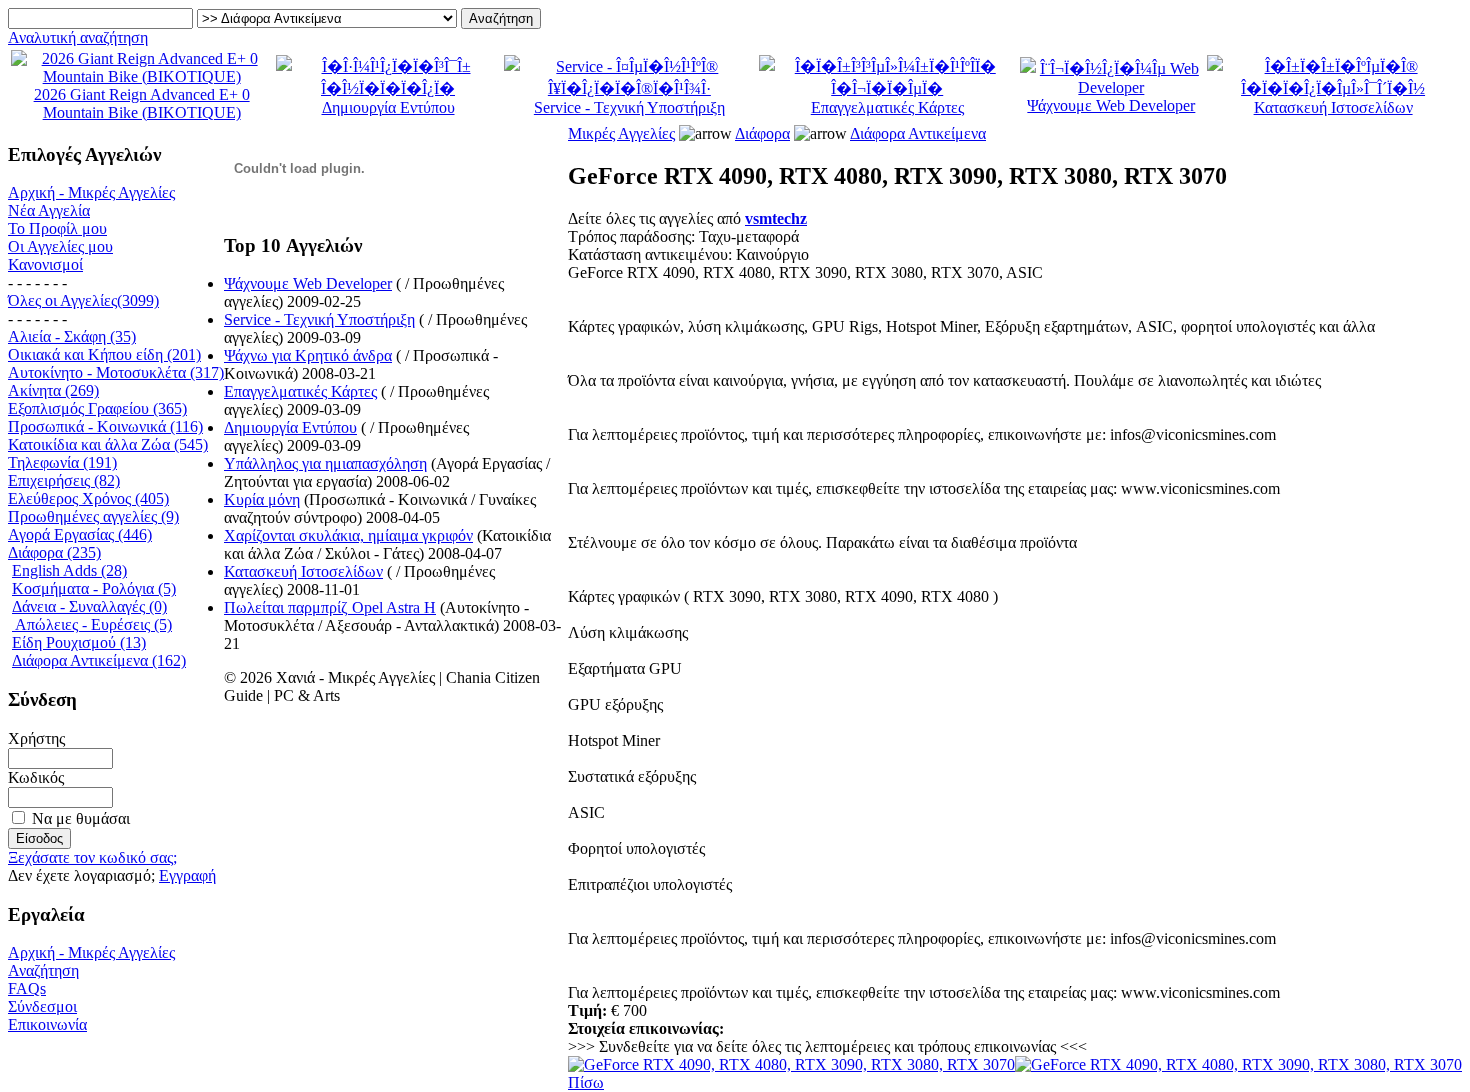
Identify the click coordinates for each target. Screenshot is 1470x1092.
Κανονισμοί (45, 264)
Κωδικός (36, 777)
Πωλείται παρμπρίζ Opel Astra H (330, 607)
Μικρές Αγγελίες (621, 133)
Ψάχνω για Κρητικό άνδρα (308, 355)
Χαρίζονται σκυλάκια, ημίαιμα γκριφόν (348, 535)
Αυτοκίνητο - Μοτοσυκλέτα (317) (116, 372)
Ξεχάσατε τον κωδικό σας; (92, 857)
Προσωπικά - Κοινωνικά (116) (105, 426)
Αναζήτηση (43, 970)
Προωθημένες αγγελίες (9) (93, 516)
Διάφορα (762, 133)
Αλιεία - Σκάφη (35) (72, 336)
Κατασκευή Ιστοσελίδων (1333, 107)
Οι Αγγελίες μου (60, 246)
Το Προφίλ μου (57, 228)
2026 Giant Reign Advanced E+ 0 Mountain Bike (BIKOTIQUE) (142, 103)
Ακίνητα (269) (53, 390)
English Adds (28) (69, 570)
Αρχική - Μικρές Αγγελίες (91, 192)
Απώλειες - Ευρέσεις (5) (92, 624)
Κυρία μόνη (262, 499)
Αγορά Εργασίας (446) (80, 534)
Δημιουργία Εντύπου (388, 107)
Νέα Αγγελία (49, 210)
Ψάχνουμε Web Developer (1111, 105)
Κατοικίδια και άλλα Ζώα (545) (108, 444)
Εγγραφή (187, 875)
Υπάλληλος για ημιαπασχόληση (325, 463)
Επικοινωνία (47, 1024)
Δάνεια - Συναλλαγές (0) (89, 606)
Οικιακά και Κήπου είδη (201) (104, 354)
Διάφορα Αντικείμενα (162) (99, 660)
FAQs (27, 988)
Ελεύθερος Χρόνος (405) (88, 498)
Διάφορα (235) (54, 552)
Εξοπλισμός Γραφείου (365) (97, 408)
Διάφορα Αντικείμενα (918, 133)
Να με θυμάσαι (81, 818)
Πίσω (586, 1082)
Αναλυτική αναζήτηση (78, 37)
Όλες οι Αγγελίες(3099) (83, 300)
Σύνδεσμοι (42, 1006)
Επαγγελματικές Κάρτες (887, 107)
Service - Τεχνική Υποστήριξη (629, 107)
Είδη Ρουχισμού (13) (79, 642)
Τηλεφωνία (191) (62, 462)
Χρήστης (36, 738)
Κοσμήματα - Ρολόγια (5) (94, 588)
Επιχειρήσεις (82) (64, 480)
